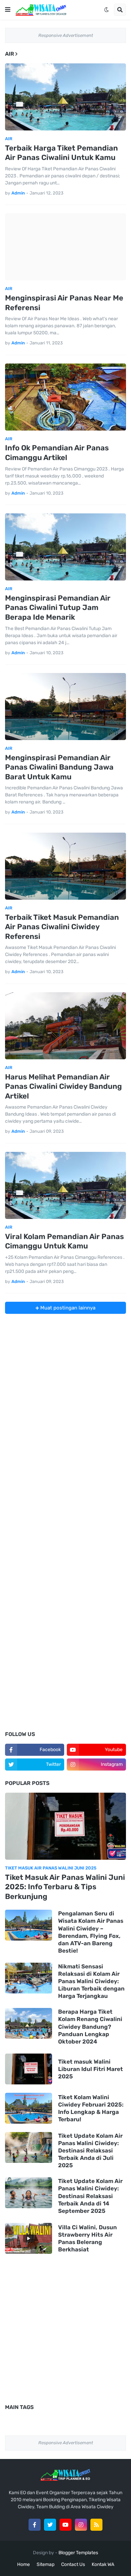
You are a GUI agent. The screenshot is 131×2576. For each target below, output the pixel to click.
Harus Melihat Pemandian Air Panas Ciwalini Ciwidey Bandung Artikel (63, 1086)
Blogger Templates (78, 2553)
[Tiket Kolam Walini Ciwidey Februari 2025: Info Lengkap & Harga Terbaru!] (29, 2108)
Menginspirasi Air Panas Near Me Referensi (64, 303)
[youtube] (65, 2525)
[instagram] (81, 2525)
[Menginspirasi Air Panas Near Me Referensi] (65, 247)
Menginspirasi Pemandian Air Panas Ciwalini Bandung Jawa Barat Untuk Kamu (59, 767)
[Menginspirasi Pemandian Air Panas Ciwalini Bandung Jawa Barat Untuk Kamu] (65, 707)
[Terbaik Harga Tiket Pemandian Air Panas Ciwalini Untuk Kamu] (65, 97)
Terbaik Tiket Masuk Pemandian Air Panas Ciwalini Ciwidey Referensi (62, 927)
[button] (8, 10)
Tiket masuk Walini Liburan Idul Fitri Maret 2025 (91, 2069)
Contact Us (73, 2564)
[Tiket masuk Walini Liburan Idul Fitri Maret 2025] (29, 2069)
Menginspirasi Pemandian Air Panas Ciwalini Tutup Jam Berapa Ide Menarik (58, 608)
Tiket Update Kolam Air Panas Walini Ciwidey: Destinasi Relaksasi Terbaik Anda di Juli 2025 (90, 2150)
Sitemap (46, 2564)
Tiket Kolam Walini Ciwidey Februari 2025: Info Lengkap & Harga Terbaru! (91, 2108)
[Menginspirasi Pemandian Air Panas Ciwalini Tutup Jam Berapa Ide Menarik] (65, 547)
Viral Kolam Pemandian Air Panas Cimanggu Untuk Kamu (64, 1241)
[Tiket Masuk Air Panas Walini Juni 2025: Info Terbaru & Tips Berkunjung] (65, 1826)
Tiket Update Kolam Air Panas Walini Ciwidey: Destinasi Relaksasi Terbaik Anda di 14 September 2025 (90, 2196)
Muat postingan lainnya (67, 1308)
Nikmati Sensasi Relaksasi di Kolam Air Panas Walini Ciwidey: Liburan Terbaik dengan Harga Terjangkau (91, 1981)
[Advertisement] (65, 1379)
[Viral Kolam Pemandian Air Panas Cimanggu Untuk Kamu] (65, 1185)
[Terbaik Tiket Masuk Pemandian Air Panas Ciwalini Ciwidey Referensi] (65, 866)
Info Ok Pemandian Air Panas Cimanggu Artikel (57, 453)
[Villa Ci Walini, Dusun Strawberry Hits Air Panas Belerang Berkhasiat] (29, 2238)
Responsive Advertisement (66, 35)
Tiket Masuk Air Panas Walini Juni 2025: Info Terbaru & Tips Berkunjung (65, 1887)
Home (24, 2564)
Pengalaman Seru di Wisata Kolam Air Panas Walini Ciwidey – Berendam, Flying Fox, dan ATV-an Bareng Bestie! (91, 1932)
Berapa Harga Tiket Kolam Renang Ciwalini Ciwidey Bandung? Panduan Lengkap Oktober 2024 (90, 2026)
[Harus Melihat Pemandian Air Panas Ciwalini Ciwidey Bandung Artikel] (65, 1026)
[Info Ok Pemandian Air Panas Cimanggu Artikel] (65, 397)
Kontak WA (103, 2564)
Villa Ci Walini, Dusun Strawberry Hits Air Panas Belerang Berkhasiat (88, 2238)
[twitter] (50, 2525)
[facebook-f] (35, 2525)
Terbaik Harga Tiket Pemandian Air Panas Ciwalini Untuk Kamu (61, 153)
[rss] (96, 2525)
